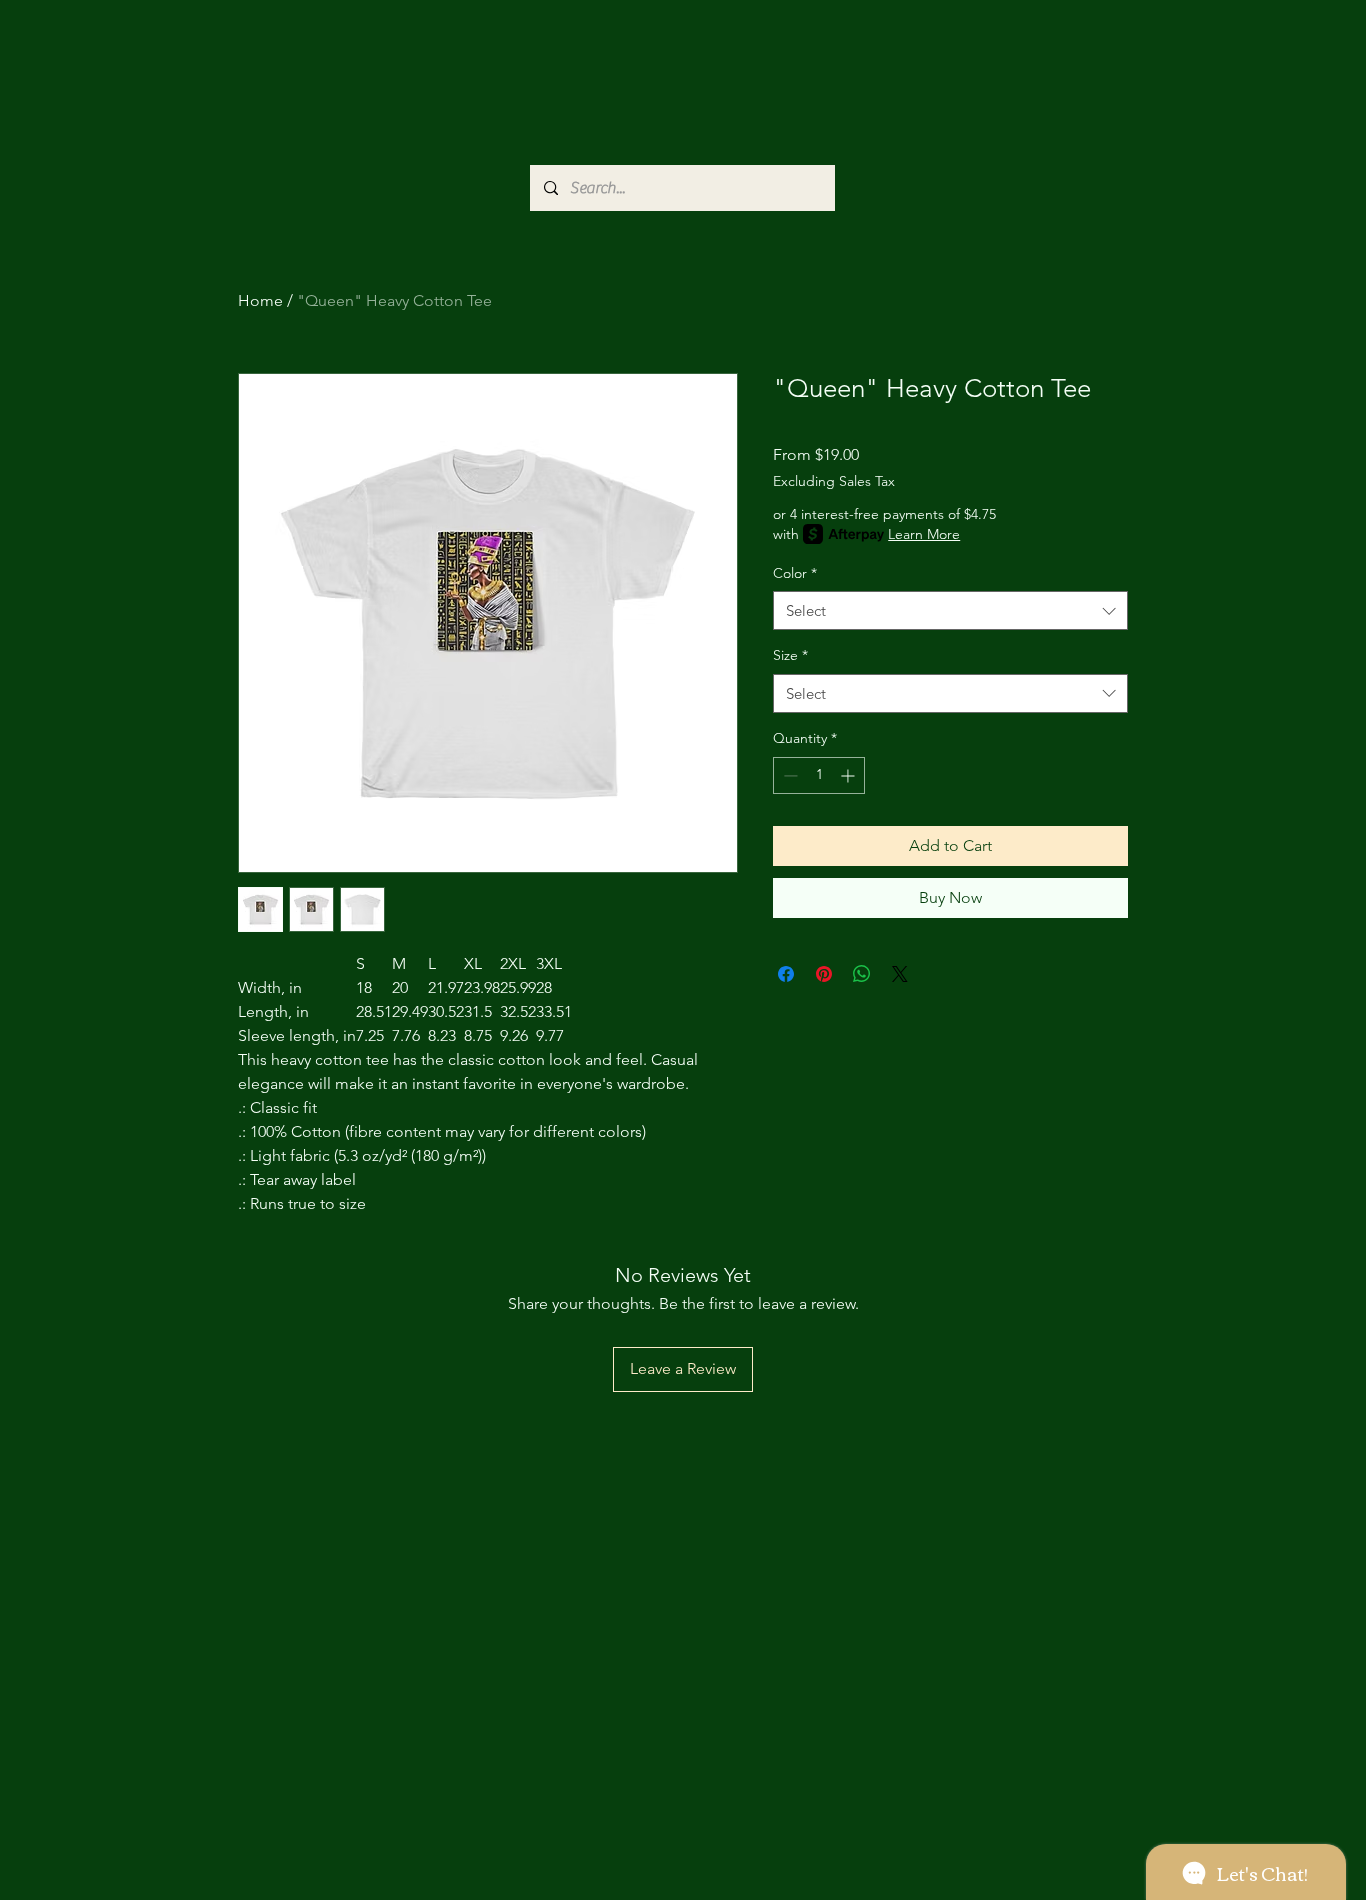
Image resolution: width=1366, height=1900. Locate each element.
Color (795, 573)
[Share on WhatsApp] (862, 974)
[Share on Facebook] (786, 974)
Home (260, 300)
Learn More (924, 534)
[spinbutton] (819, 775)
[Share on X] (900, 974)
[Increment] (849, 775)
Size (790, 655)
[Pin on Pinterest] (824, 974)
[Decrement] (788, 775)
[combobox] (950, 610)
